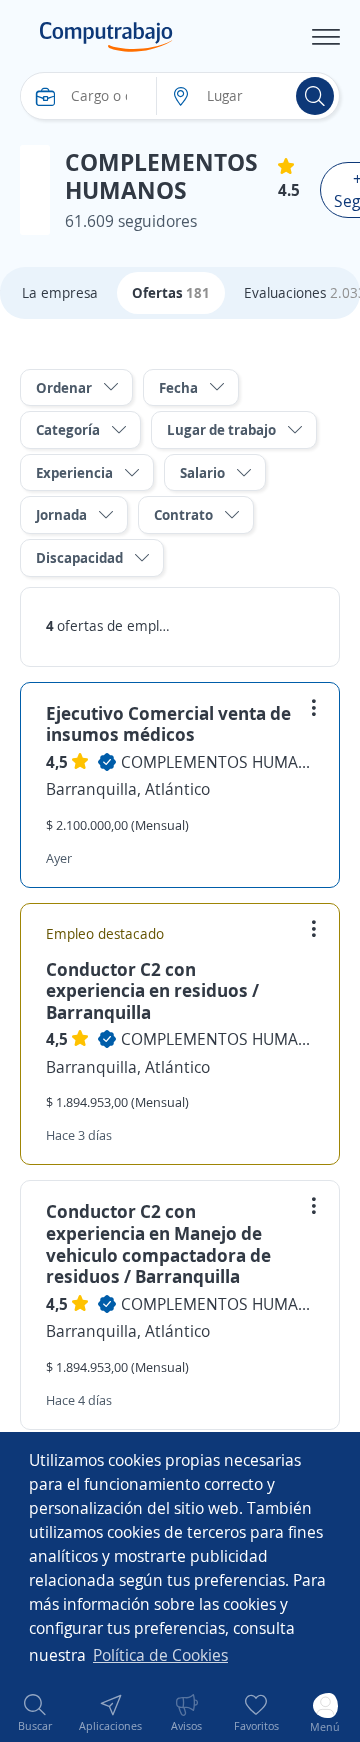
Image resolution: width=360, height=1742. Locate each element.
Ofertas (171, 292)
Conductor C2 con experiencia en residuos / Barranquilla (152, 990)
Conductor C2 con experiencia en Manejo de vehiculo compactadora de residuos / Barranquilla (158, 1243)
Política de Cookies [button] (160, 1655)
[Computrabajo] (106, 37)
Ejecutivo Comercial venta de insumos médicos (168, 724)
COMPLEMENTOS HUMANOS (217, 762)
